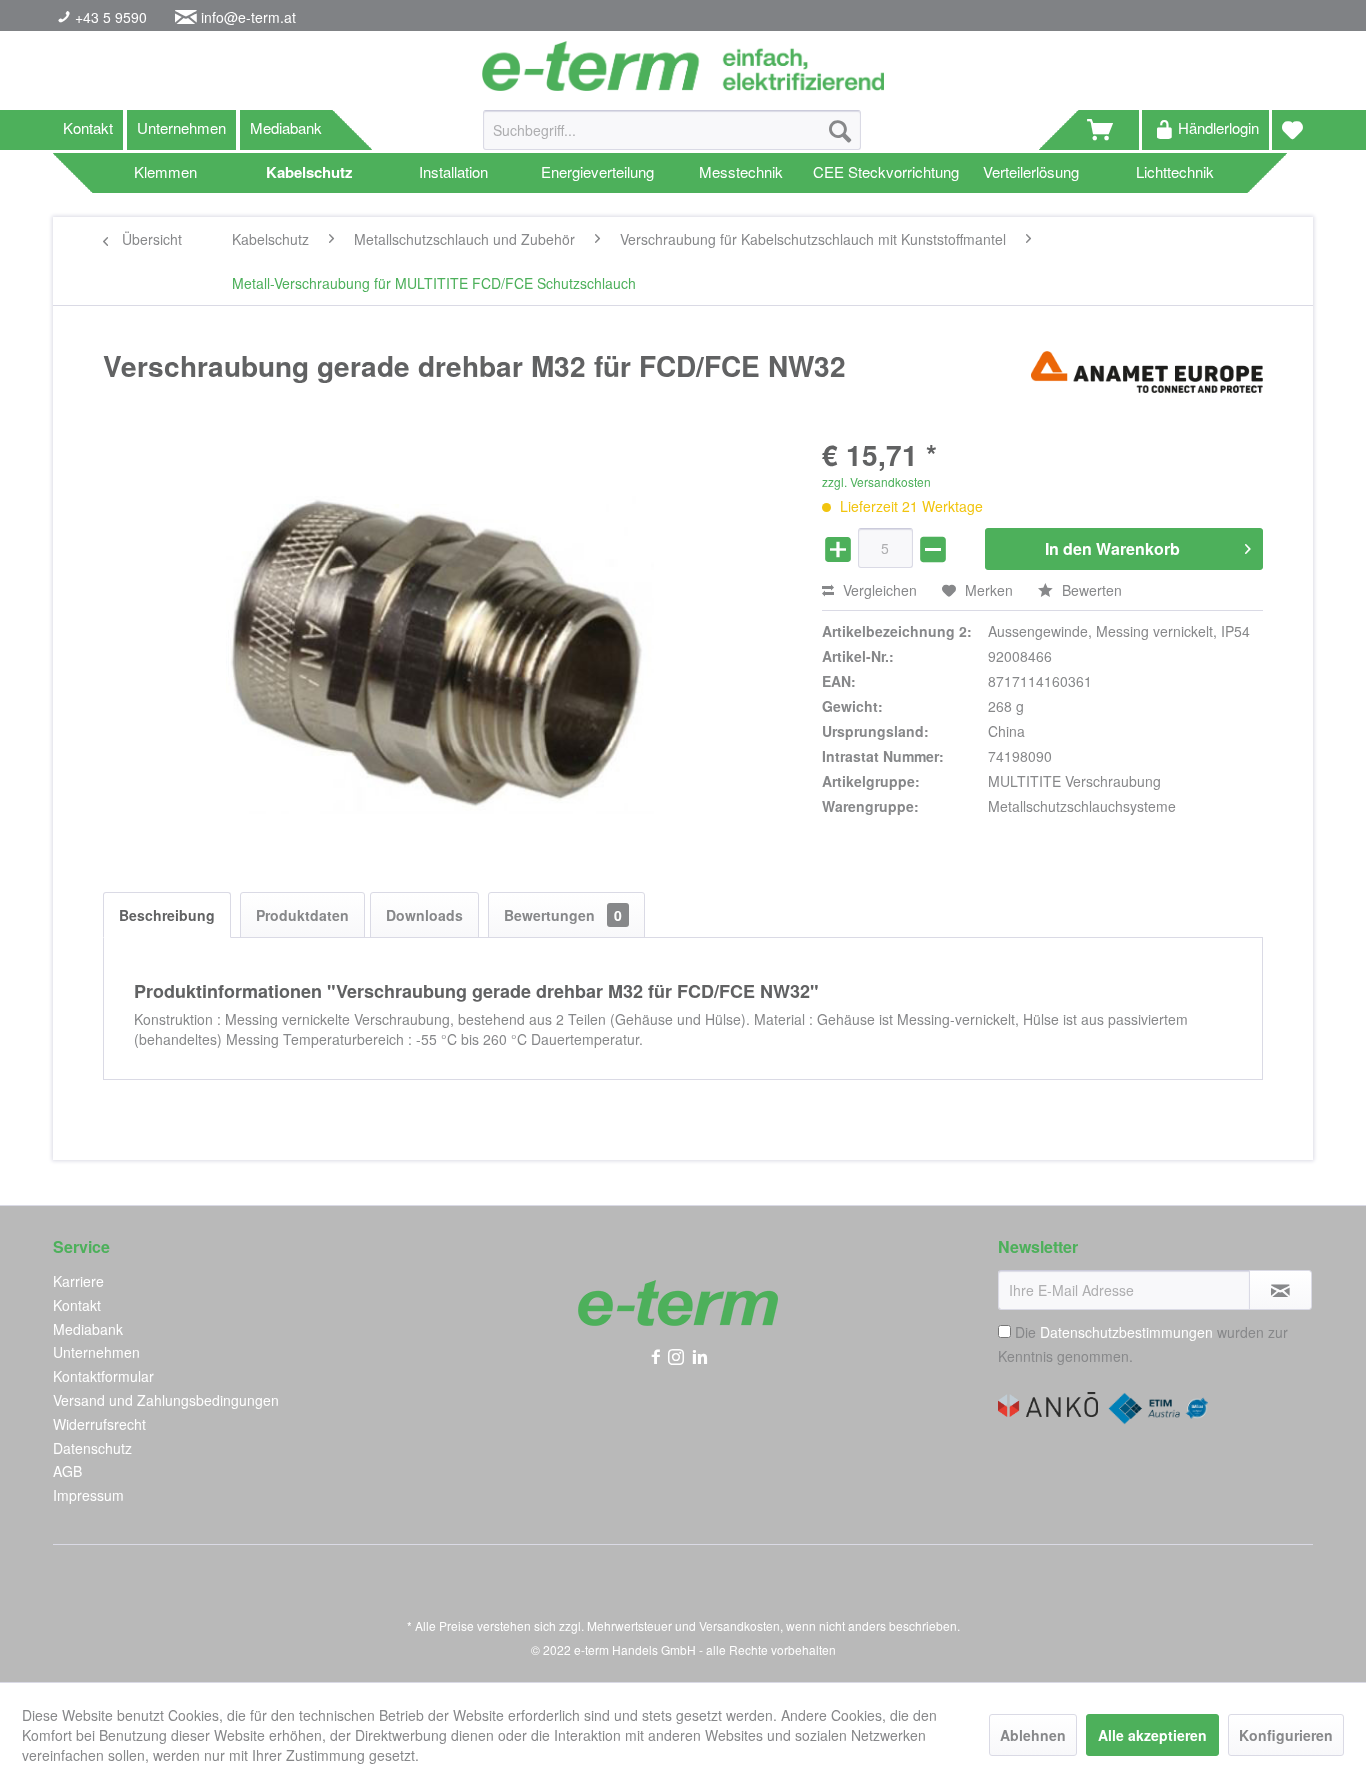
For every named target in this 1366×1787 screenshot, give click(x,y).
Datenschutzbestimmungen (1126, 1332)
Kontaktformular (103, 1376)
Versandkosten (739, 1625)
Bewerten (1090, 590)
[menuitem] (672, 140)
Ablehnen (1033, 1735)
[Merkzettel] (1292, 130)
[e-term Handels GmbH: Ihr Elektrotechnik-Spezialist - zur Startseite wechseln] (682, 66)
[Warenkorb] (1109, 130)
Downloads (424, 915)
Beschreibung (167, 915)
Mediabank (286, 127)
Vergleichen (878, 590)
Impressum (88, 1495)
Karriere (78, 1281)
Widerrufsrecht (99, 1424)
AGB (67, 1471)
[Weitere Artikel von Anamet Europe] (1147, 386)
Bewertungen (563, 915)
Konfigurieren (1286, 1735)
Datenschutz (92, 1448)
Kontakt (88, 127)
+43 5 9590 (109, 17)
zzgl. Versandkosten (876, 481)
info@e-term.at (248, 17)
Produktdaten (302, 915)
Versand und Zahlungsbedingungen (166, 1400)
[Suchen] (840, 130)
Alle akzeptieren (1152, 1735)
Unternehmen (181, 127)
